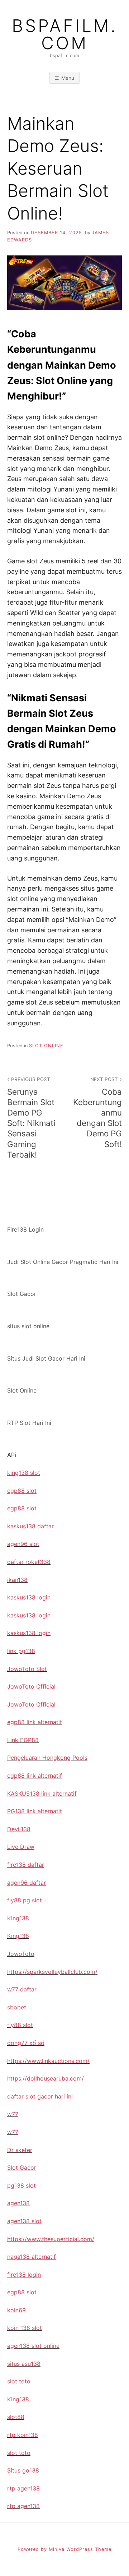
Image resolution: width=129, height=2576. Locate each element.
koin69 (16, 2310)
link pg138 (21, 1651)
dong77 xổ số (26, 2043)
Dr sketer (20, 2150)
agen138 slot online (33, 2346)
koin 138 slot (25, 2328)
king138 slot (24, 1473)
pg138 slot (21, 2185)
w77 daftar (22, 1989)
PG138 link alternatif (35, 1811)
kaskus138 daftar (30, 1526)
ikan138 (17, 1580)
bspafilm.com (65, 34)
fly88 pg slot (25, 1900)
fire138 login (24, 2275)
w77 (13, 2114)
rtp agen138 (23, 2488)
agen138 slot (24, 2221)
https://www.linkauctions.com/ (48, 2061)
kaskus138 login (29, 1597)
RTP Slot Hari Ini (29, 1423)
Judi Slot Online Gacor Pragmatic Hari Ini (63, 1262)
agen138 (18, 2203)
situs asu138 (24, 2364)
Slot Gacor (22, 1294)
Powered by (33, 2549)
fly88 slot (20, 2025)
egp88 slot (22, 1491)
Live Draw (21, 1847)
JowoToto (21, 1954)
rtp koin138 (23, 2435)
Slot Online (46, 1046)
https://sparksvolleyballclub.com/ (52, 1972)
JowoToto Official (31, 1686)
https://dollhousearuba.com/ (46, 2078)
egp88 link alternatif (35, 1722)
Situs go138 (23, 2470)
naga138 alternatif (32, 2257)
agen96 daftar (27, 1883)
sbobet (17, 2007)
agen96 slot (23, 1544)
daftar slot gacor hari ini (40, 2096)
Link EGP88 (23, 1740)
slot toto (19, 2381)
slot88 (16, 2417)
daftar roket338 (29, 1562)
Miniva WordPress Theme (80, 2549)
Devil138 (19, 1829)
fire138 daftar (26, 1865)
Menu (68, 78)
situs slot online (28, 1326)
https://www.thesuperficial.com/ (51, 2239)
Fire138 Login (25, 1229)
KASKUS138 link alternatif (42, 1793)
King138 (18, 1918)
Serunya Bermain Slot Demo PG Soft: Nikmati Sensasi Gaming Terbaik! (31, 1118)
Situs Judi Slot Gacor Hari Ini (46, 1358)
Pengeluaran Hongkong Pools (47, 1758)
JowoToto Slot (27, 1669)
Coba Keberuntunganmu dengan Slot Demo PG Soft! (97, 1113)
